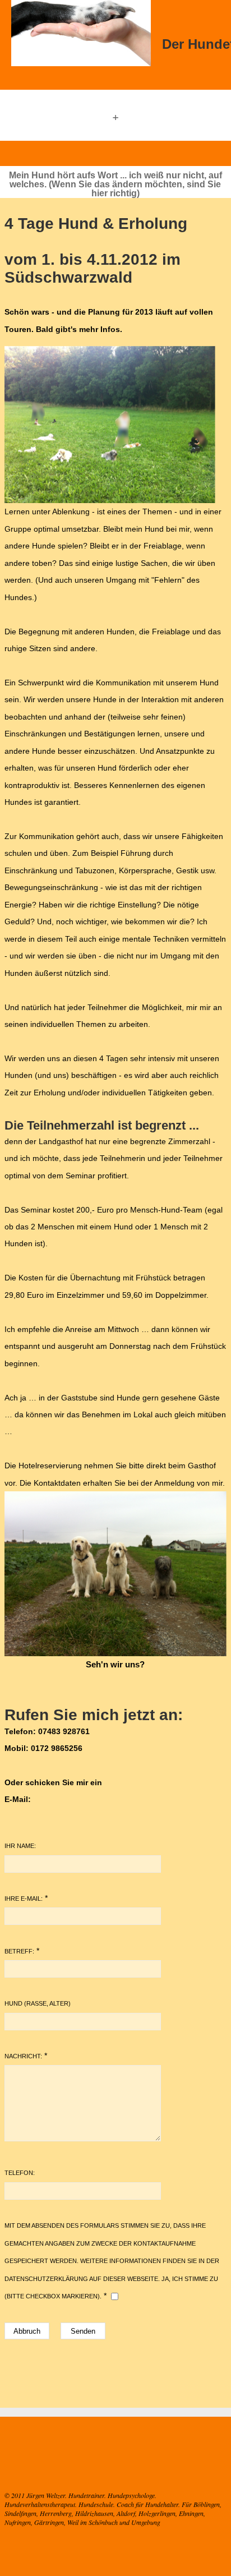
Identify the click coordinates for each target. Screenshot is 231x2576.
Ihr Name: (20, 1846)
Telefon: (20, 2173)
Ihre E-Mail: (24, 1898)
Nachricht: (23, 2056)
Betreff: (19, 1951)
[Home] (81, 34)
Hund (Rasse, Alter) (38, 2003)
